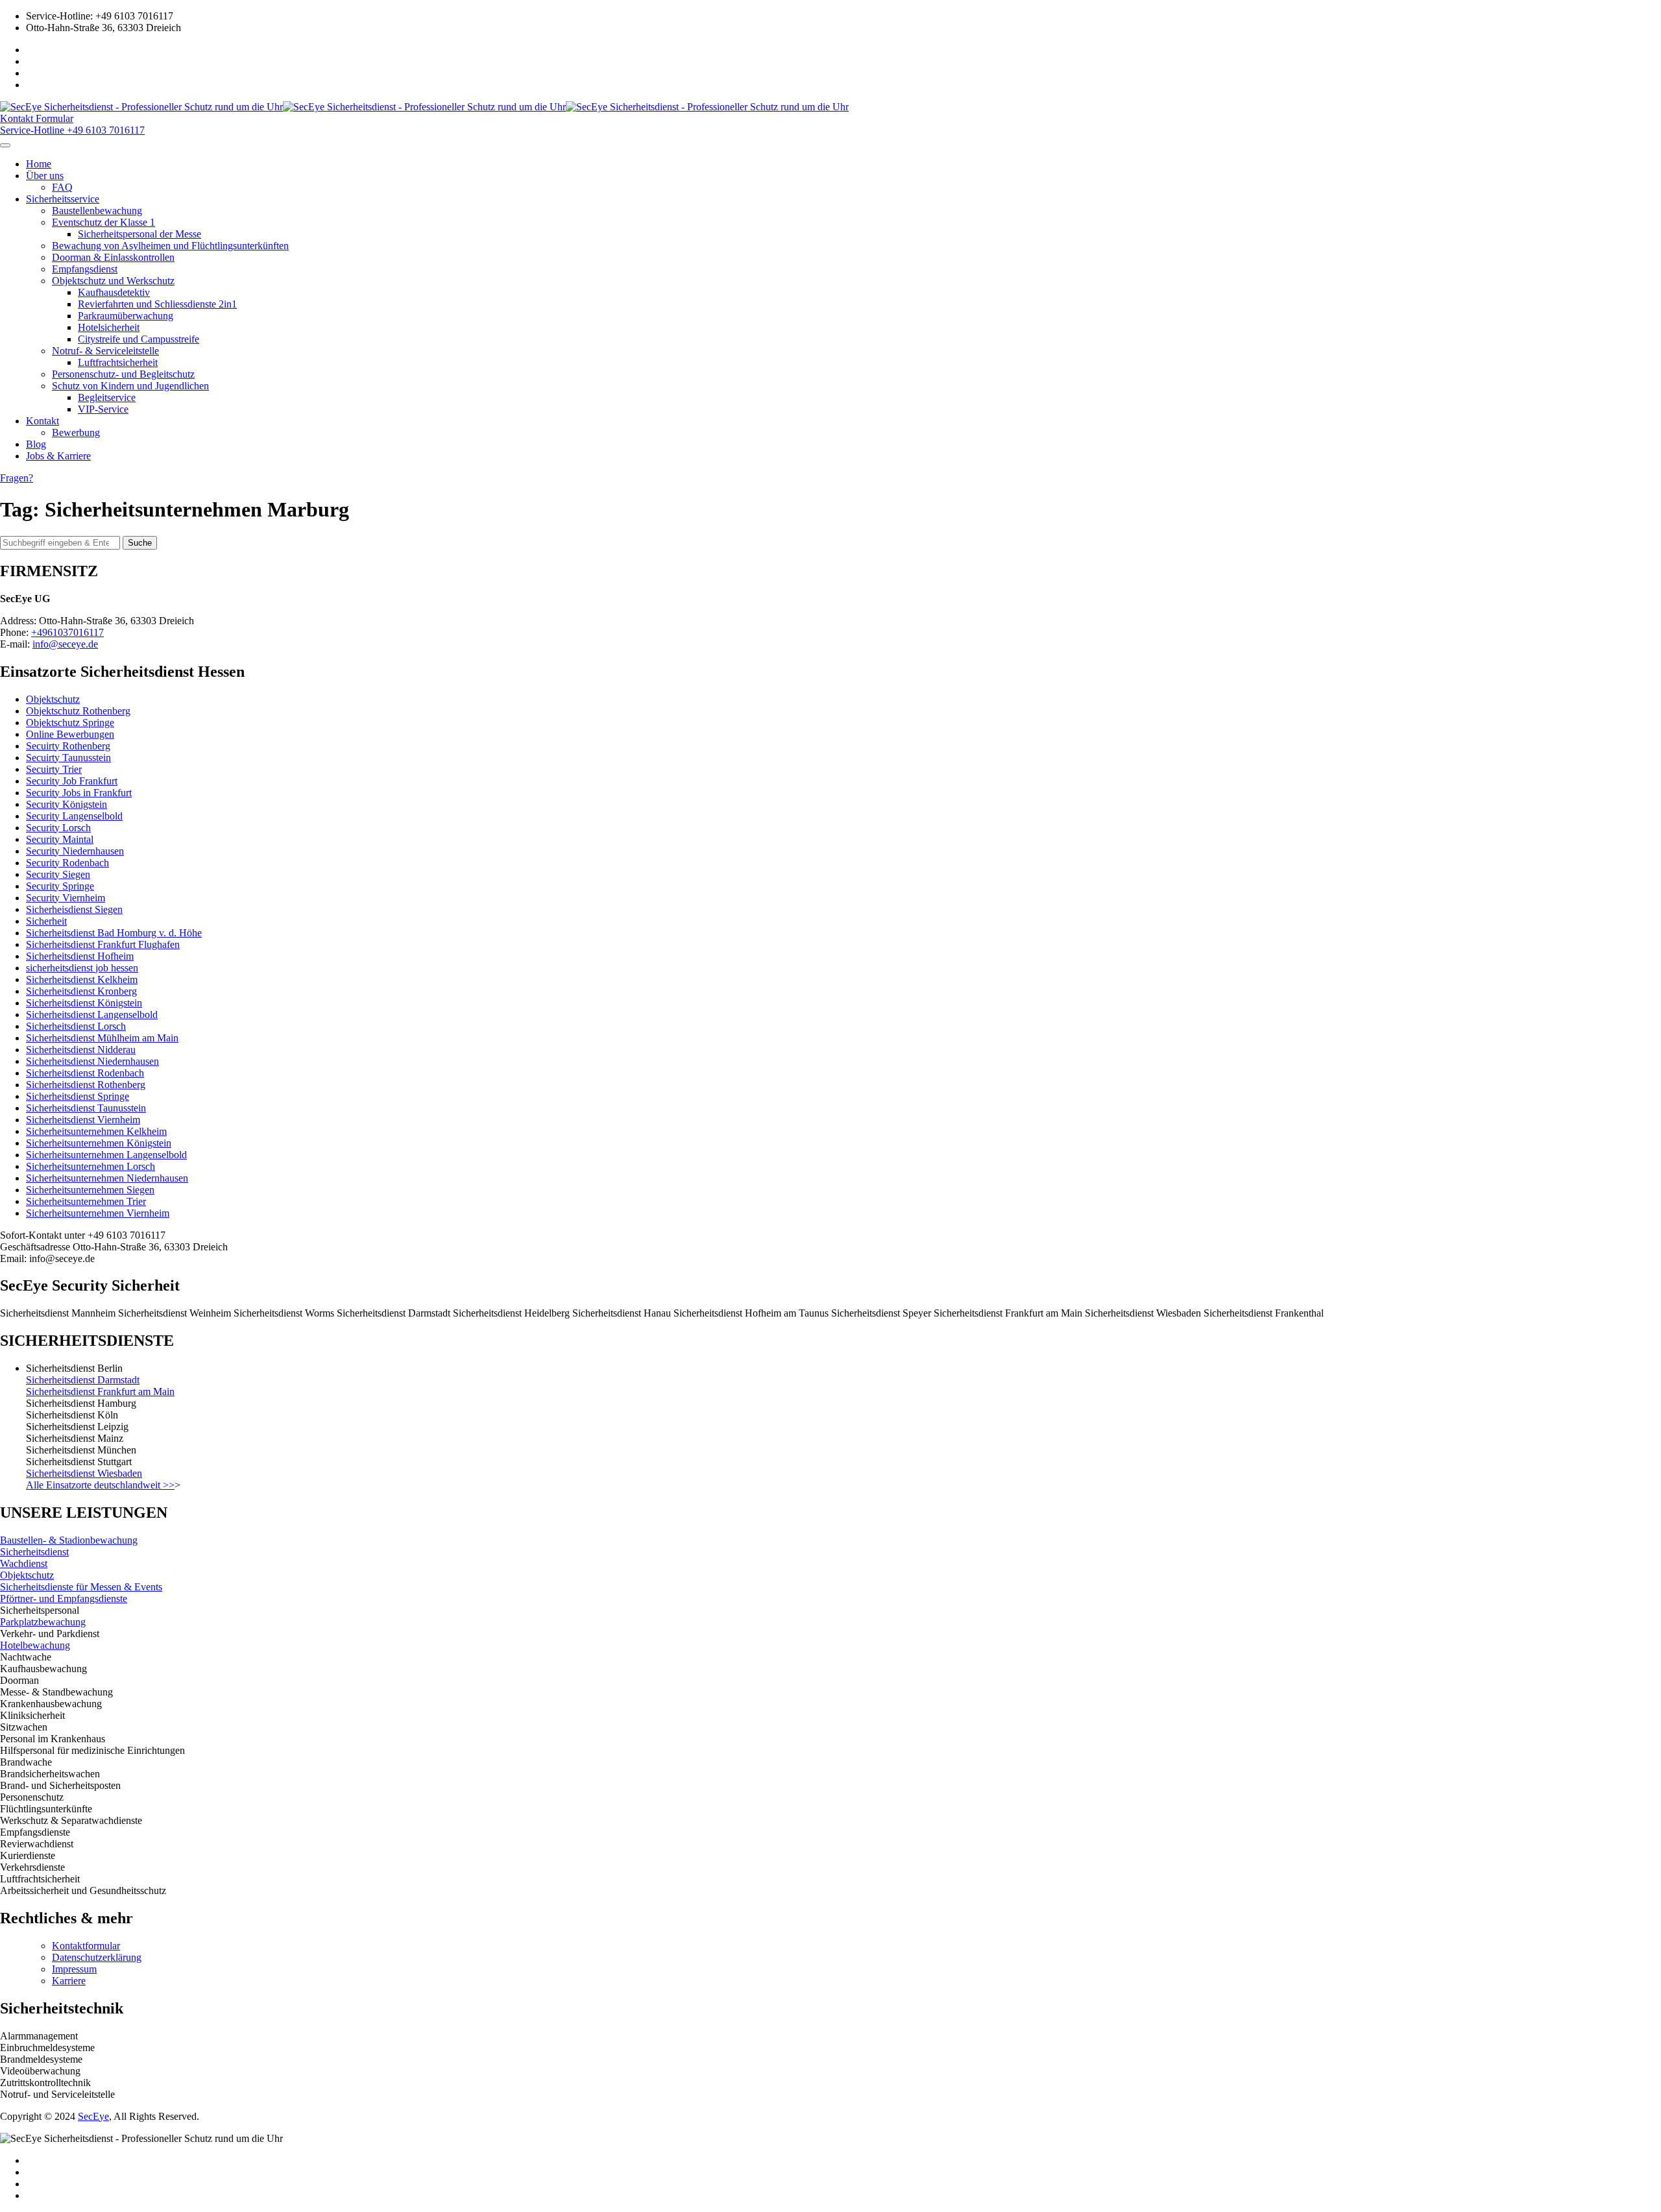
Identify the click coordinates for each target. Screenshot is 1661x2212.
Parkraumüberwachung (126, 316)
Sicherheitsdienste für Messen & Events (81, 1587)
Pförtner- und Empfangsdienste (64, 1598)
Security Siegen (58, 874)
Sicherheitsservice (63, 199)
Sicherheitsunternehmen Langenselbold (106, 1155)
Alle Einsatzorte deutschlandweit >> (100, 1485)
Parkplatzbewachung (43, 1622)
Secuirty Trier (54, 769)
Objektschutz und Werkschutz (113, 281)
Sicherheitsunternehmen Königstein (99, 1143)
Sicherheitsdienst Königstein (84, 1003)
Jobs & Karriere (58, 456)
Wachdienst (24, 1563)
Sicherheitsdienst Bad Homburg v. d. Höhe (114, 933)
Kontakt (42, 421)
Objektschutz (53, 699)
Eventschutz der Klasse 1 (103, 222)
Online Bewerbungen (70, 734)
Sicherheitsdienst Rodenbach (85, 1073)
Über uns (45, 176)
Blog (36, 444)
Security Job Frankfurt (72, 781)
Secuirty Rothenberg (68, 746)
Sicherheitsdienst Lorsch (76, 1026)
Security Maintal (60, 839)
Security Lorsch (58, 828)
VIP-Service (103, 409)
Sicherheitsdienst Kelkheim (82, 979)
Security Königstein (67, 804)
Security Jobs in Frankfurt (79, 793)
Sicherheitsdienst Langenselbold (92, 1015)
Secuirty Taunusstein (68, 758)
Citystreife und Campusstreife (139, 339)
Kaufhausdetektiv (114, 292)
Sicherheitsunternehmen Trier (86, 1201)
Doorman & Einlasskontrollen (113, 257)
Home (39, 164)
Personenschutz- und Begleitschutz (123, 374)
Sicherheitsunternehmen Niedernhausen (107, 1178)
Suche (140, 543)
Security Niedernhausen (75, 851)
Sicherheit (46, 921)
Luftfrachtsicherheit (118, 362)
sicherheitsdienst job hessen (82, 968)
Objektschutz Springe (70, 723)
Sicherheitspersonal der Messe (139, 234)
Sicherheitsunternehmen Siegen (90, 1190)
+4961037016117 (67, 632)
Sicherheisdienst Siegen (74, 909)
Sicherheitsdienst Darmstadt (83, 1380)
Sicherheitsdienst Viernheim (83, 1120)
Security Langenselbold (74, 816)
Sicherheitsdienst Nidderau (81, 1050)
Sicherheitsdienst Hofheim (80, 956)
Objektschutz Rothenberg (78, 711)
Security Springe (60, 886)
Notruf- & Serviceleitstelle (105, 351)
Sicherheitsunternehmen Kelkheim (96, 1131)
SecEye (93, 2116)
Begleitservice (107, 397)
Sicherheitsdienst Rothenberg (86, 1085)
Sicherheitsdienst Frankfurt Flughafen (103, 944)
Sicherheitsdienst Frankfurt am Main (100, 1392)
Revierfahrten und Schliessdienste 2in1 (157, 304)
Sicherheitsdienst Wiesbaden (84, 1473)
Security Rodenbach (67, 863)
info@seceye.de (65, 644)
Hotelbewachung (35, 1645)
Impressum (74, 1969)
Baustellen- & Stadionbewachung (69, 1540)
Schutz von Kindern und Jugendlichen (130, 386)
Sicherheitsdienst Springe (78, 1096)
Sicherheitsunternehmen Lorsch (91, 1166)
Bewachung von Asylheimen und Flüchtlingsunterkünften (170, 246)
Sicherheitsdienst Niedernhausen (92, 1061)
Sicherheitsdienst (34, 1552)
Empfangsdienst (85, 269)
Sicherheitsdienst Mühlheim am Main (102, 1038)
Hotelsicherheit (109, 327)
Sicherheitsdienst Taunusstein (86, 1108)
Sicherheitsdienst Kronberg (81, 991)
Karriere (69, 1981)
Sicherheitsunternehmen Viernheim (98, 1213)
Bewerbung (76, 432)
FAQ (62, 187)
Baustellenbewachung (97, 211)
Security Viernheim (66, 898)
